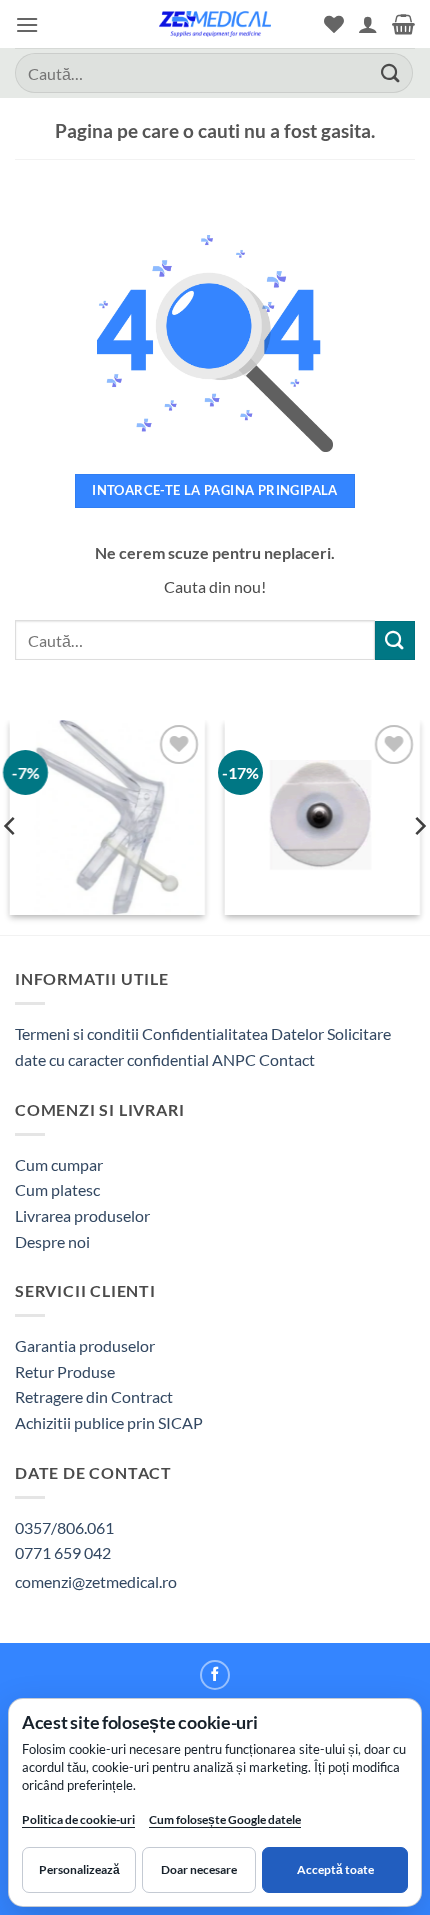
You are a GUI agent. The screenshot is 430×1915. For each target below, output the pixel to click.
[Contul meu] (368, 24)
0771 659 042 (63, 1552)
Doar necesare (199, 1869)
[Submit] (391, 72)
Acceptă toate (335, 1869)
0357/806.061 (64, 1527)
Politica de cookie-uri (78, 1819)
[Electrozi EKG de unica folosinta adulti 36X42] (322, 817)
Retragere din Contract (94, 1396)
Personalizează (79, 1869)
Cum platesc (57, 1189)
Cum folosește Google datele (225, 1823)
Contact (287, 1059)
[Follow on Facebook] (215, 1675)
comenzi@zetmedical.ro (96, 1581)
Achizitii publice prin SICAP (109, 1422)
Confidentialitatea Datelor (233, 1033)
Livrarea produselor (82, 1215)
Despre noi (52, 1241)
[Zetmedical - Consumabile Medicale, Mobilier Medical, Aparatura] (215, 24)
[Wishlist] (334, 24)
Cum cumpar (59, 1164)
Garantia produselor (85, 1345)
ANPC (235, 1059)
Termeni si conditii (77, 1033)
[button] (27, 24)
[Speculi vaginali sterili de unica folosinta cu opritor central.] (107, 817)
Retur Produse (65, 1371)
